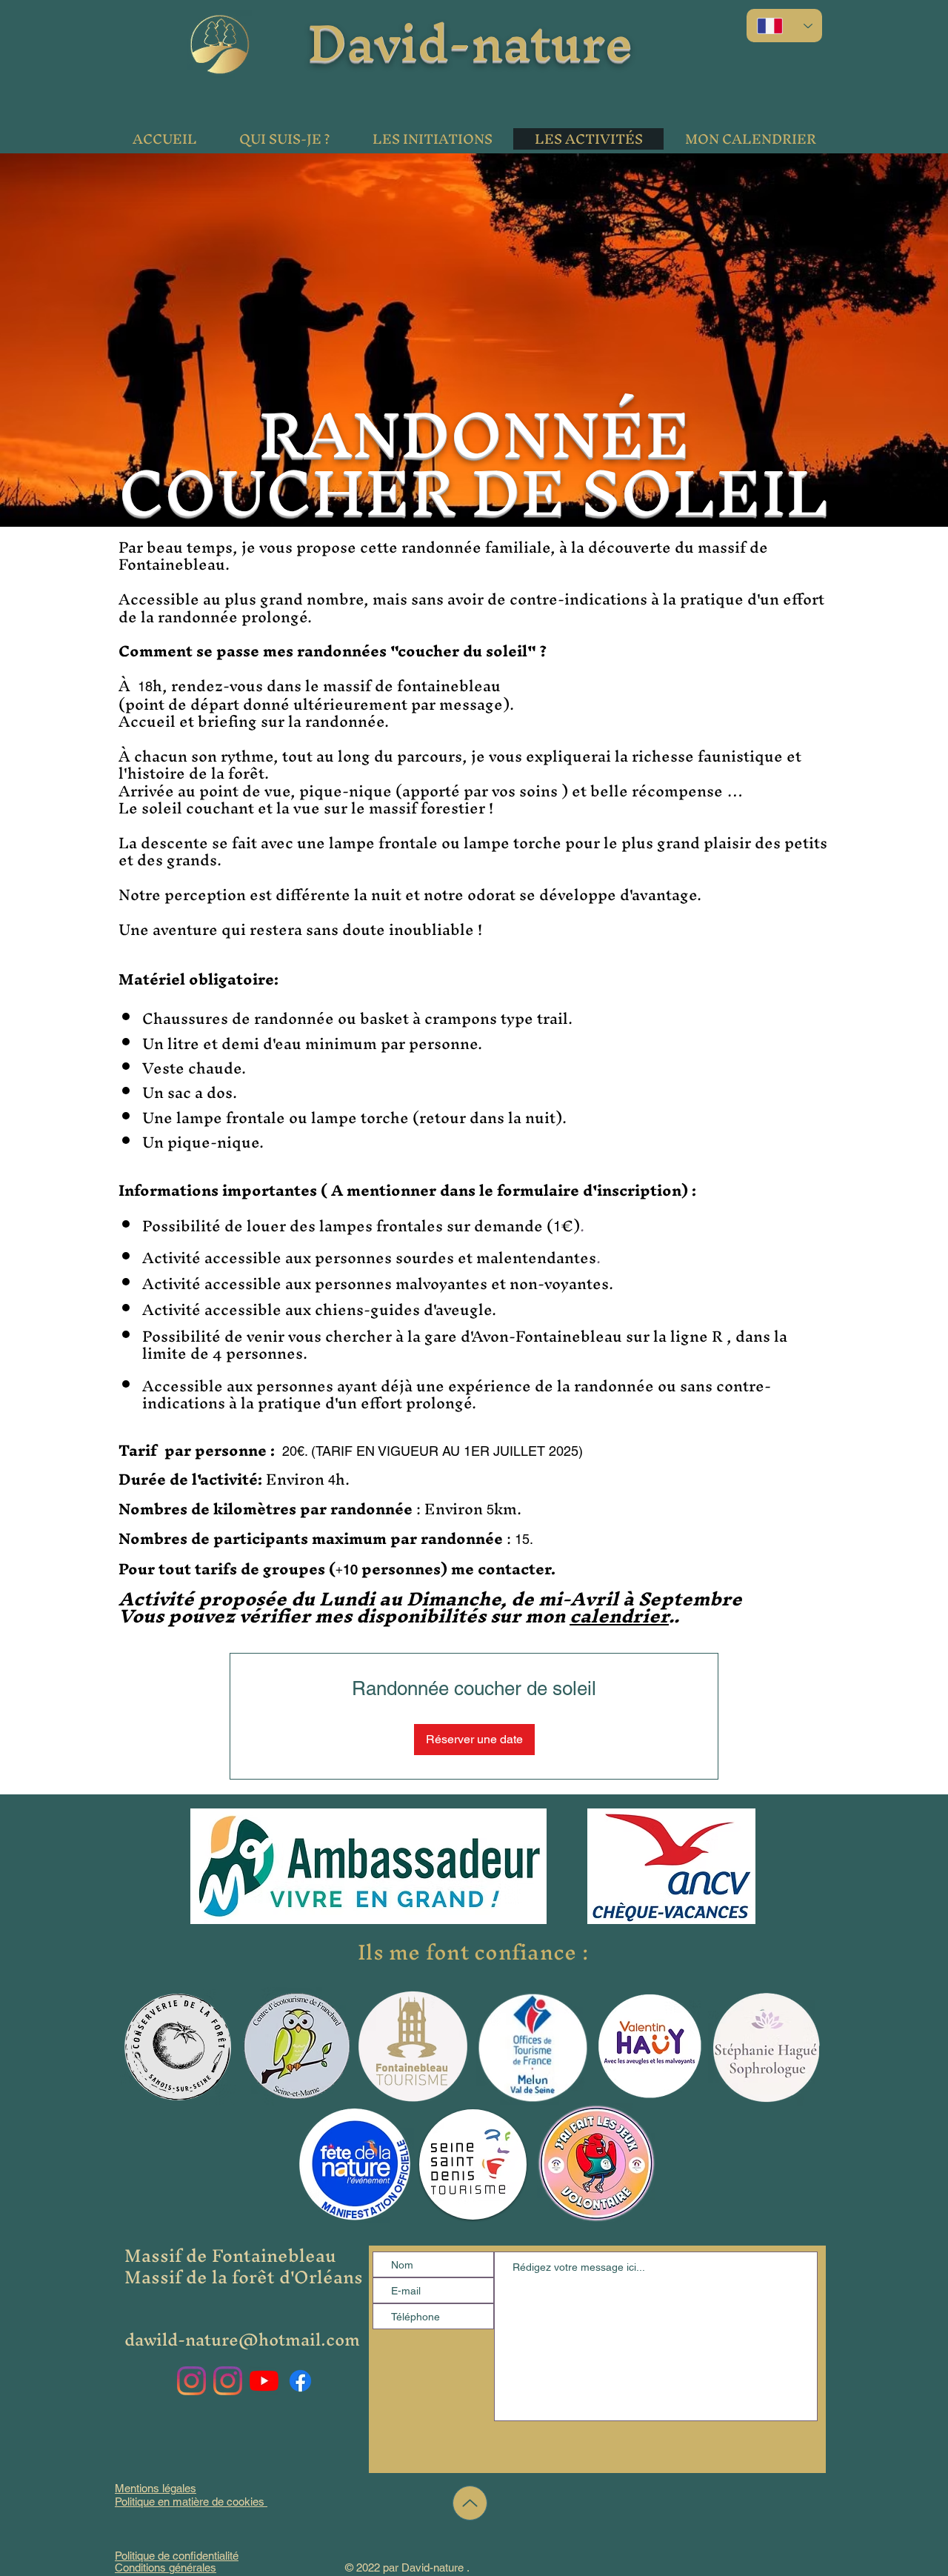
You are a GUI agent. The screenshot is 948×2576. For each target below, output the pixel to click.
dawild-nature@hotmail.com (242, 2340)
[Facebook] (300, 2381)
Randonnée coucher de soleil (474, 1688)
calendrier (619, 1616)
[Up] (470, 2503)
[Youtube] (264, 2381)
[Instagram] (191, 2381)
